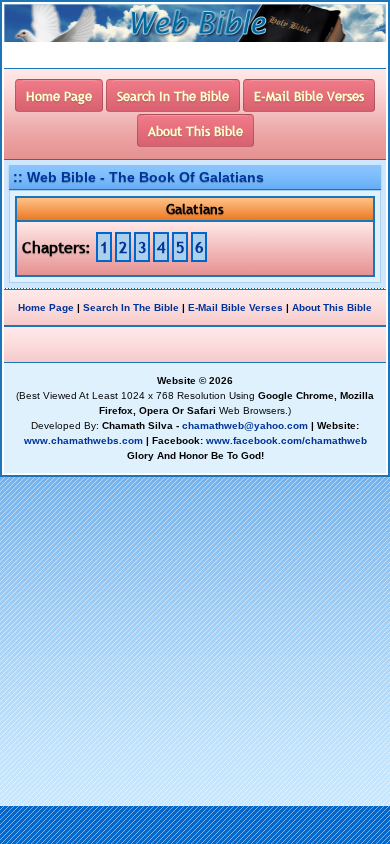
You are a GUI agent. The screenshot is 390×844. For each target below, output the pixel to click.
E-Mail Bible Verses (235, 307)
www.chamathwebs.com (83, 440)
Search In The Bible (131, 307)
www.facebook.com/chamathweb (286, 440)
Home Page (46, 307)
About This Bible (332, 307)
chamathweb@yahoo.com (245, 425)
